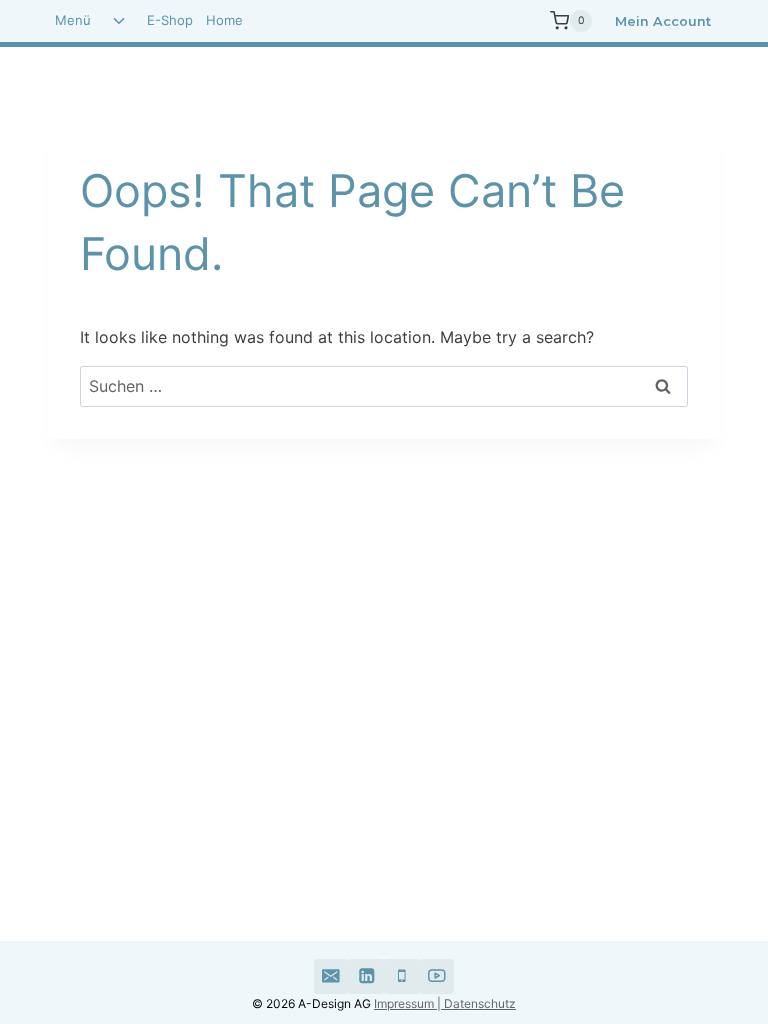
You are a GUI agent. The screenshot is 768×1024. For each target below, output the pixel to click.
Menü (73, 20)
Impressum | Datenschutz (445, 1003)
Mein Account (663, 21)
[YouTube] (436, 976)
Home (224, 20)
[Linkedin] (366, 976)
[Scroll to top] (660, 928)
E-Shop (170, 20)
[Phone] (401, 976)
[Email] (331, 976)
